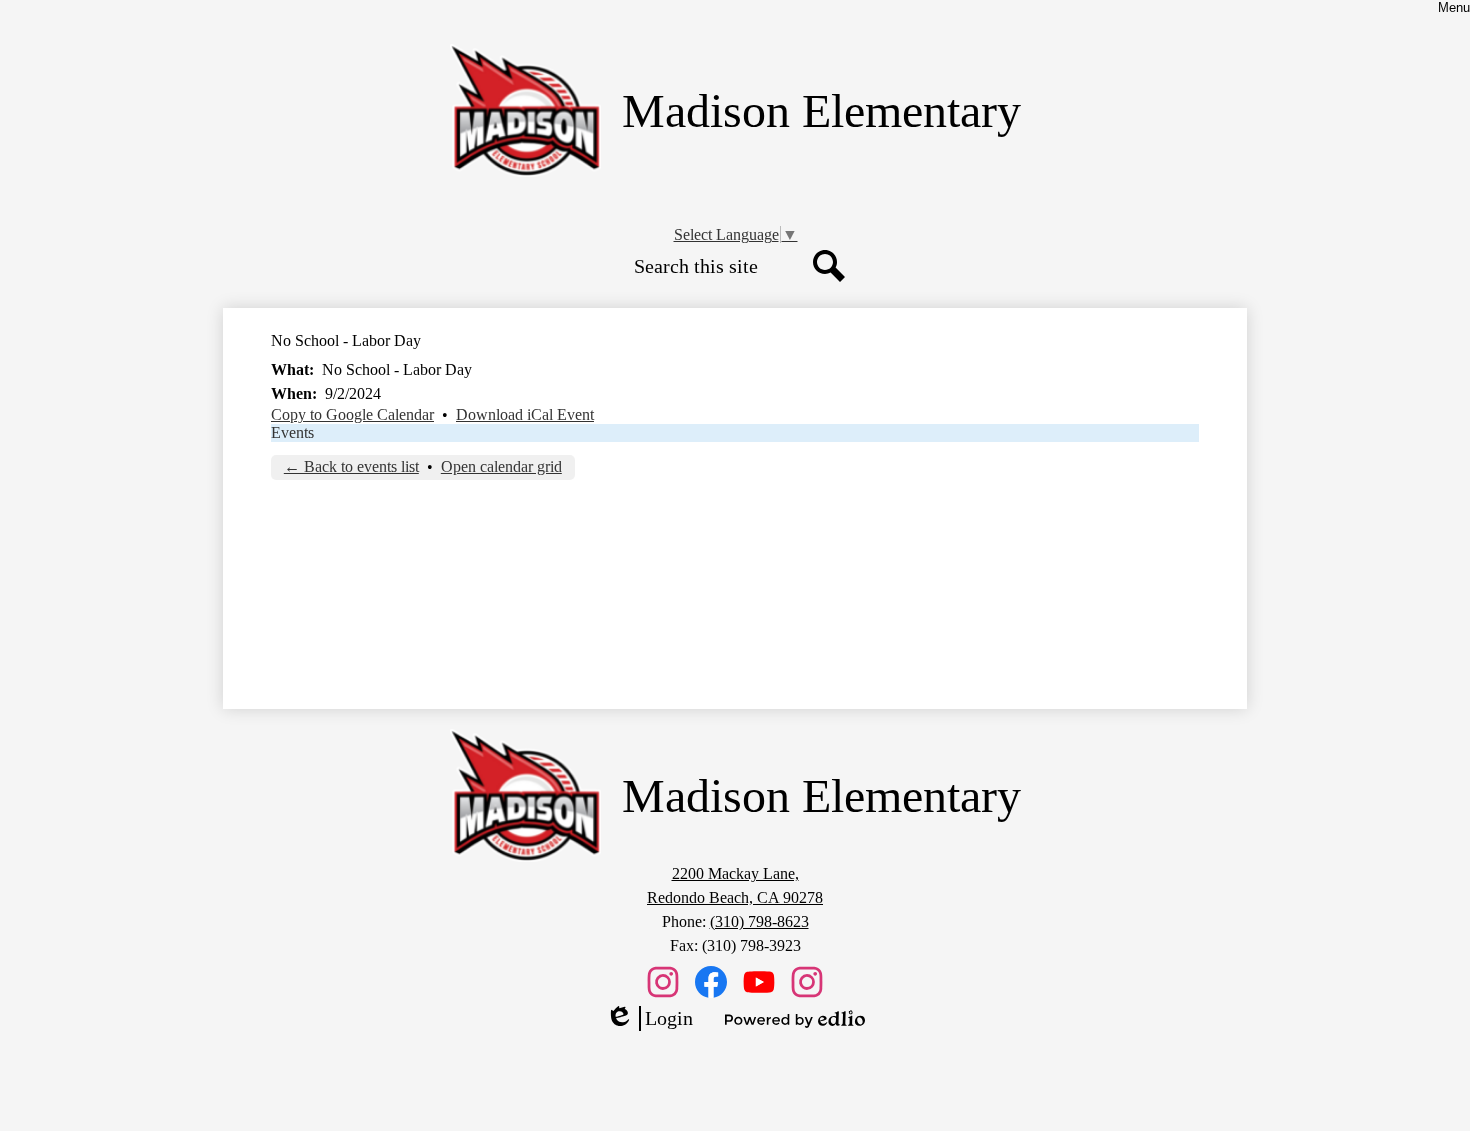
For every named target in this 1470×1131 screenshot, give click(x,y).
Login (649, 1019)
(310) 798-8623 (759, 921)
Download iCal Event (525, 414)
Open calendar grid (501, 466)
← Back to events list (351, 466)
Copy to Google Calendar (352, 414)
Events (292, 432)
